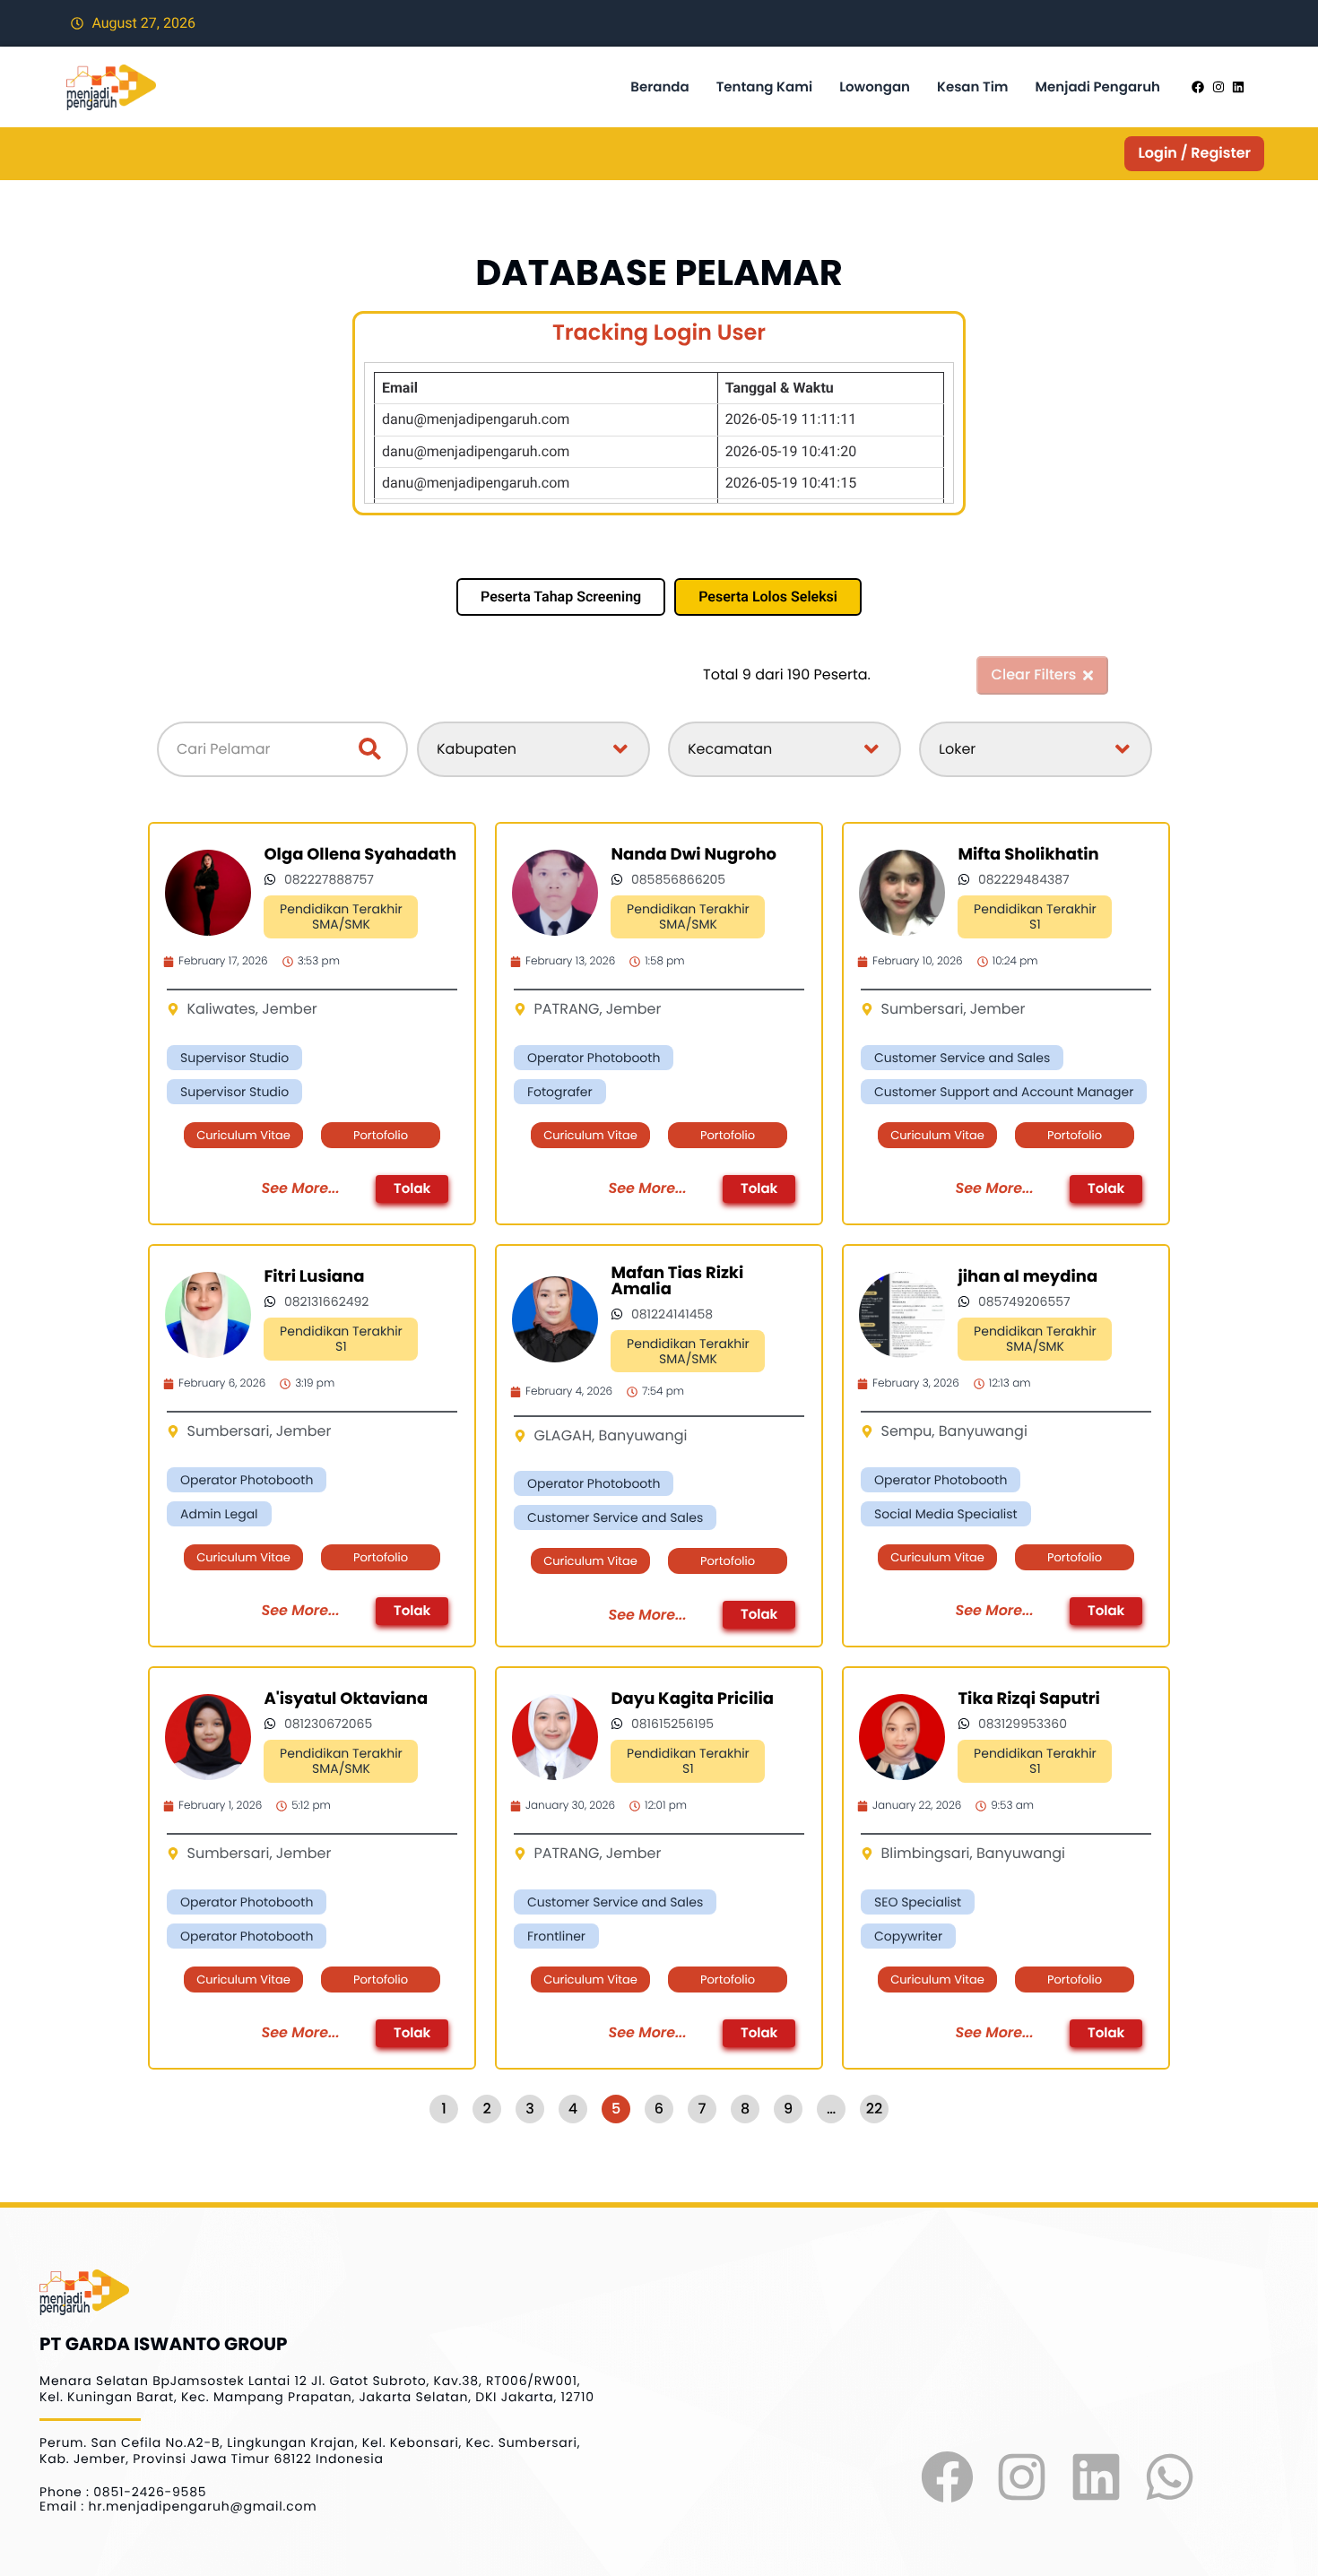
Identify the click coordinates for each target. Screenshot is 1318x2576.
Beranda (659, 87)
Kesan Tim (973, 87)
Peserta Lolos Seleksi (768, 596)
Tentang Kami (764, 87)
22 (874, 2109)
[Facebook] (948, 2477)
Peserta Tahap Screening (561, 596)
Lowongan (875, 87)
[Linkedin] (1096, 2477)
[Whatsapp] (1170, 2477)
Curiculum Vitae (243, 1135)
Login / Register (1194, 153)
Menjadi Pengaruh (1098, 87)
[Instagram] (1022, 2477)
